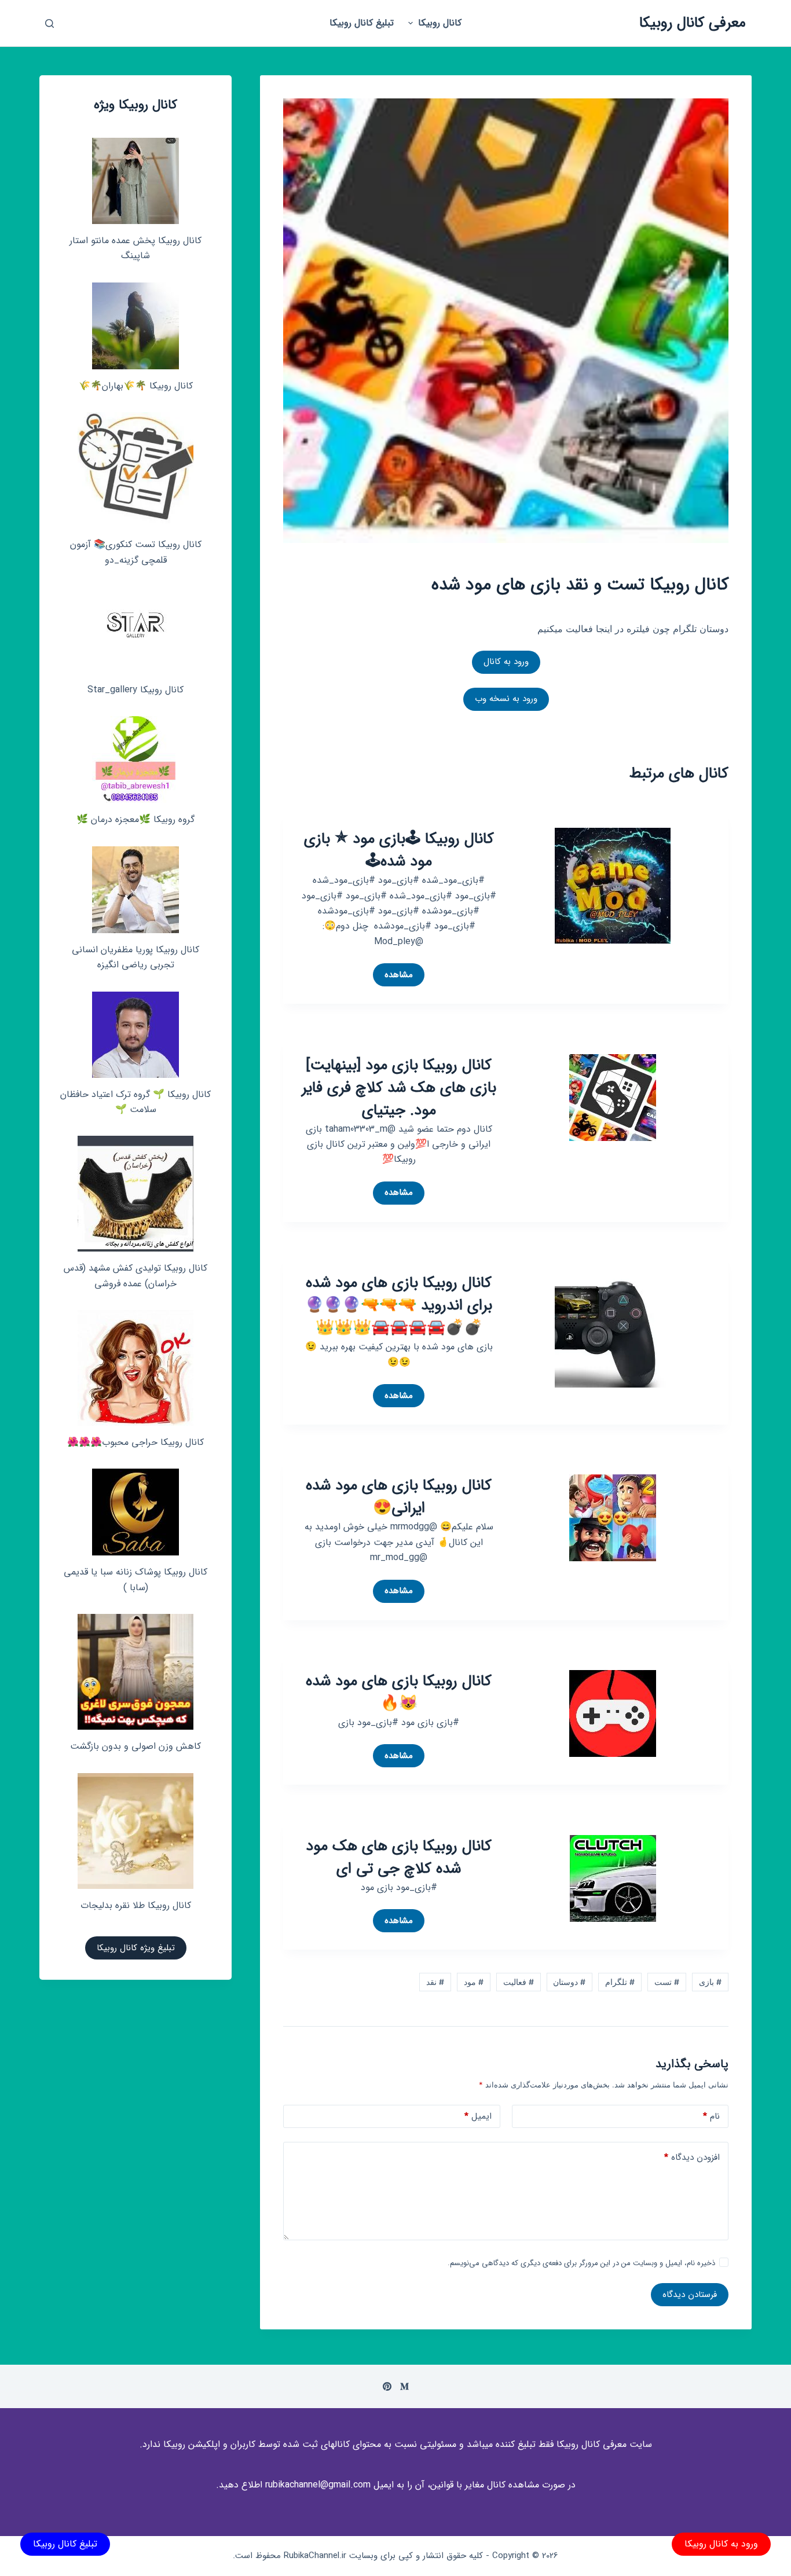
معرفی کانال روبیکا (693, 23)
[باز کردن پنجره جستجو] (50, 23)
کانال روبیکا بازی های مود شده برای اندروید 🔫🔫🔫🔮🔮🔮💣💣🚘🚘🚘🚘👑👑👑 (399, 1306)
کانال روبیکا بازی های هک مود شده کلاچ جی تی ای (399, 1858)
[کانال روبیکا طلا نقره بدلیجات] (136, 1831)
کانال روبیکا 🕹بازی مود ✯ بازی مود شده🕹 (399, 850)
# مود (474, 1982)
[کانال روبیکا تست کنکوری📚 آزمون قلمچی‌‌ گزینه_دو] (136, 470)
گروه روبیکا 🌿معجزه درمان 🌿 (136, 819)
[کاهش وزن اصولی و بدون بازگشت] (136, 1672)
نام (711, 2116)
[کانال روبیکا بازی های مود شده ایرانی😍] (613, 1517)
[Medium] (404, 2386)
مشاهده (396, 977)
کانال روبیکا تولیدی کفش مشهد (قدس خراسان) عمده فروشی (136, 1276)
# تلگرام (620, 1982)
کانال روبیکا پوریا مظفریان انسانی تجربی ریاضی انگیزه (136, 957)
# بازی (710, 1982)
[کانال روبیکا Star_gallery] (136, 630)
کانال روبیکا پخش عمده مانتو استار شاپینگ (136, 248)
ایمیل (478, 2116)
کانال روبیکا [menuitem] (440, 23)
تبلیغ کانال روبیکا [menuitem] (362, 23)
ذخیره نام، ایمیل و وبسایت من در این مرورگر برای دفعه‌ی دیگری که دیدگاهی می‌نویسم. (581, 2263)
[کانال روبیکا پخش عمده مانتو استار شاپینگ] (136, 181)
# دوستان (569, 1982)
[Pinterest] (387, 2386)
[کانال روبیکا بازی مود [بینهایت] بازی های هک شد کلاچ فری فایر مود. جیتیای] (613, 1096)
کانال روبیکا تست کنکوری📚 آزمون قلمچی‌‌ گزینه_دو (136, 552)
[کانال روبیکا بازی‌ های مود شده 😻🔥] (613, 1712)
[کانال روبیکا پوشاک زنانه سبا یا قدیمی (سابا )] (136, 1512)
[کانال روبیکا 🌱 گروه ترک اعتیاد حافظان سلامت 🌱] (136, 1035)
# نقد (435, 1982)
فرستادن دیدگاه (690, 2295)
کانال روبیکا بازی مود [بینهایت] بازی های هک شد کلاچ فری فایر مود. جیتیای (399, 1088)
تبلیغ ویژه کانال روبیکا (136, 1948)
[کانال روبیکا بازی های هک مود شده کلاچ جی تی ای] (613, 1877)
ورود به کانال (506, 662)
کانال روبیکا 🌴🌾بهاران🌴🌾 (136, 386)
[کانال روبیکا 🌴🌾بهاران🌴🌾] (136, 326)
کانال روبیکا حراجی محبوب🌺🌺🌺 (136, 1442)
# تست (667, 1982)
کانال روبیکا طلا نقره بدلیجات (136, 1905)
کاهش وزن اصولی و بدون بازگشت (136, 1746)
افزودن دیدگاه (692, 2157)
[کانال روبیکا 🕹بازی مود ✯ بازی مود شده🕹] (613, 885)
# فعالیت (519, 1982)
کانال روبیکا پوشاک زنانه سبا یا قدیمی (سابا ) (136, 1579)
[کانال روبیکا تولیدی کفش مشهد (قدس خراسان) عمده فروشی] (136, 1194)
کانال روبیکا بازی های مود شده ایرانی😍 (399, 1497)
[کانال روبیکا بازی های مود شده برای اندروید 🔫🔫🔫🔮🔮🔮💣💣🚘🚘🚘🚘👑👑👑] (613, 1329)
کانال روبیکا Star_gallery (136, 690)
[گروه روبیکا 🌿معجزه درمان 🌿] (136, 759)
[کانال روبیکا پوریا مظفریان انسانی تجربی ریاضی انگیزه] (136, 890)
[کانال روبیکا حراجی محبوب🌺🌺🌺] (136, 1368)
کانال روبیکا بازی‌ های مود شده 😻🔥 (399, 1693)
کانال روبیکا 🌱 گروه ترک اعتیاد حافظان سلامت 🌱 (136, 1102)
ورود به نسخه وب (506, 699)
